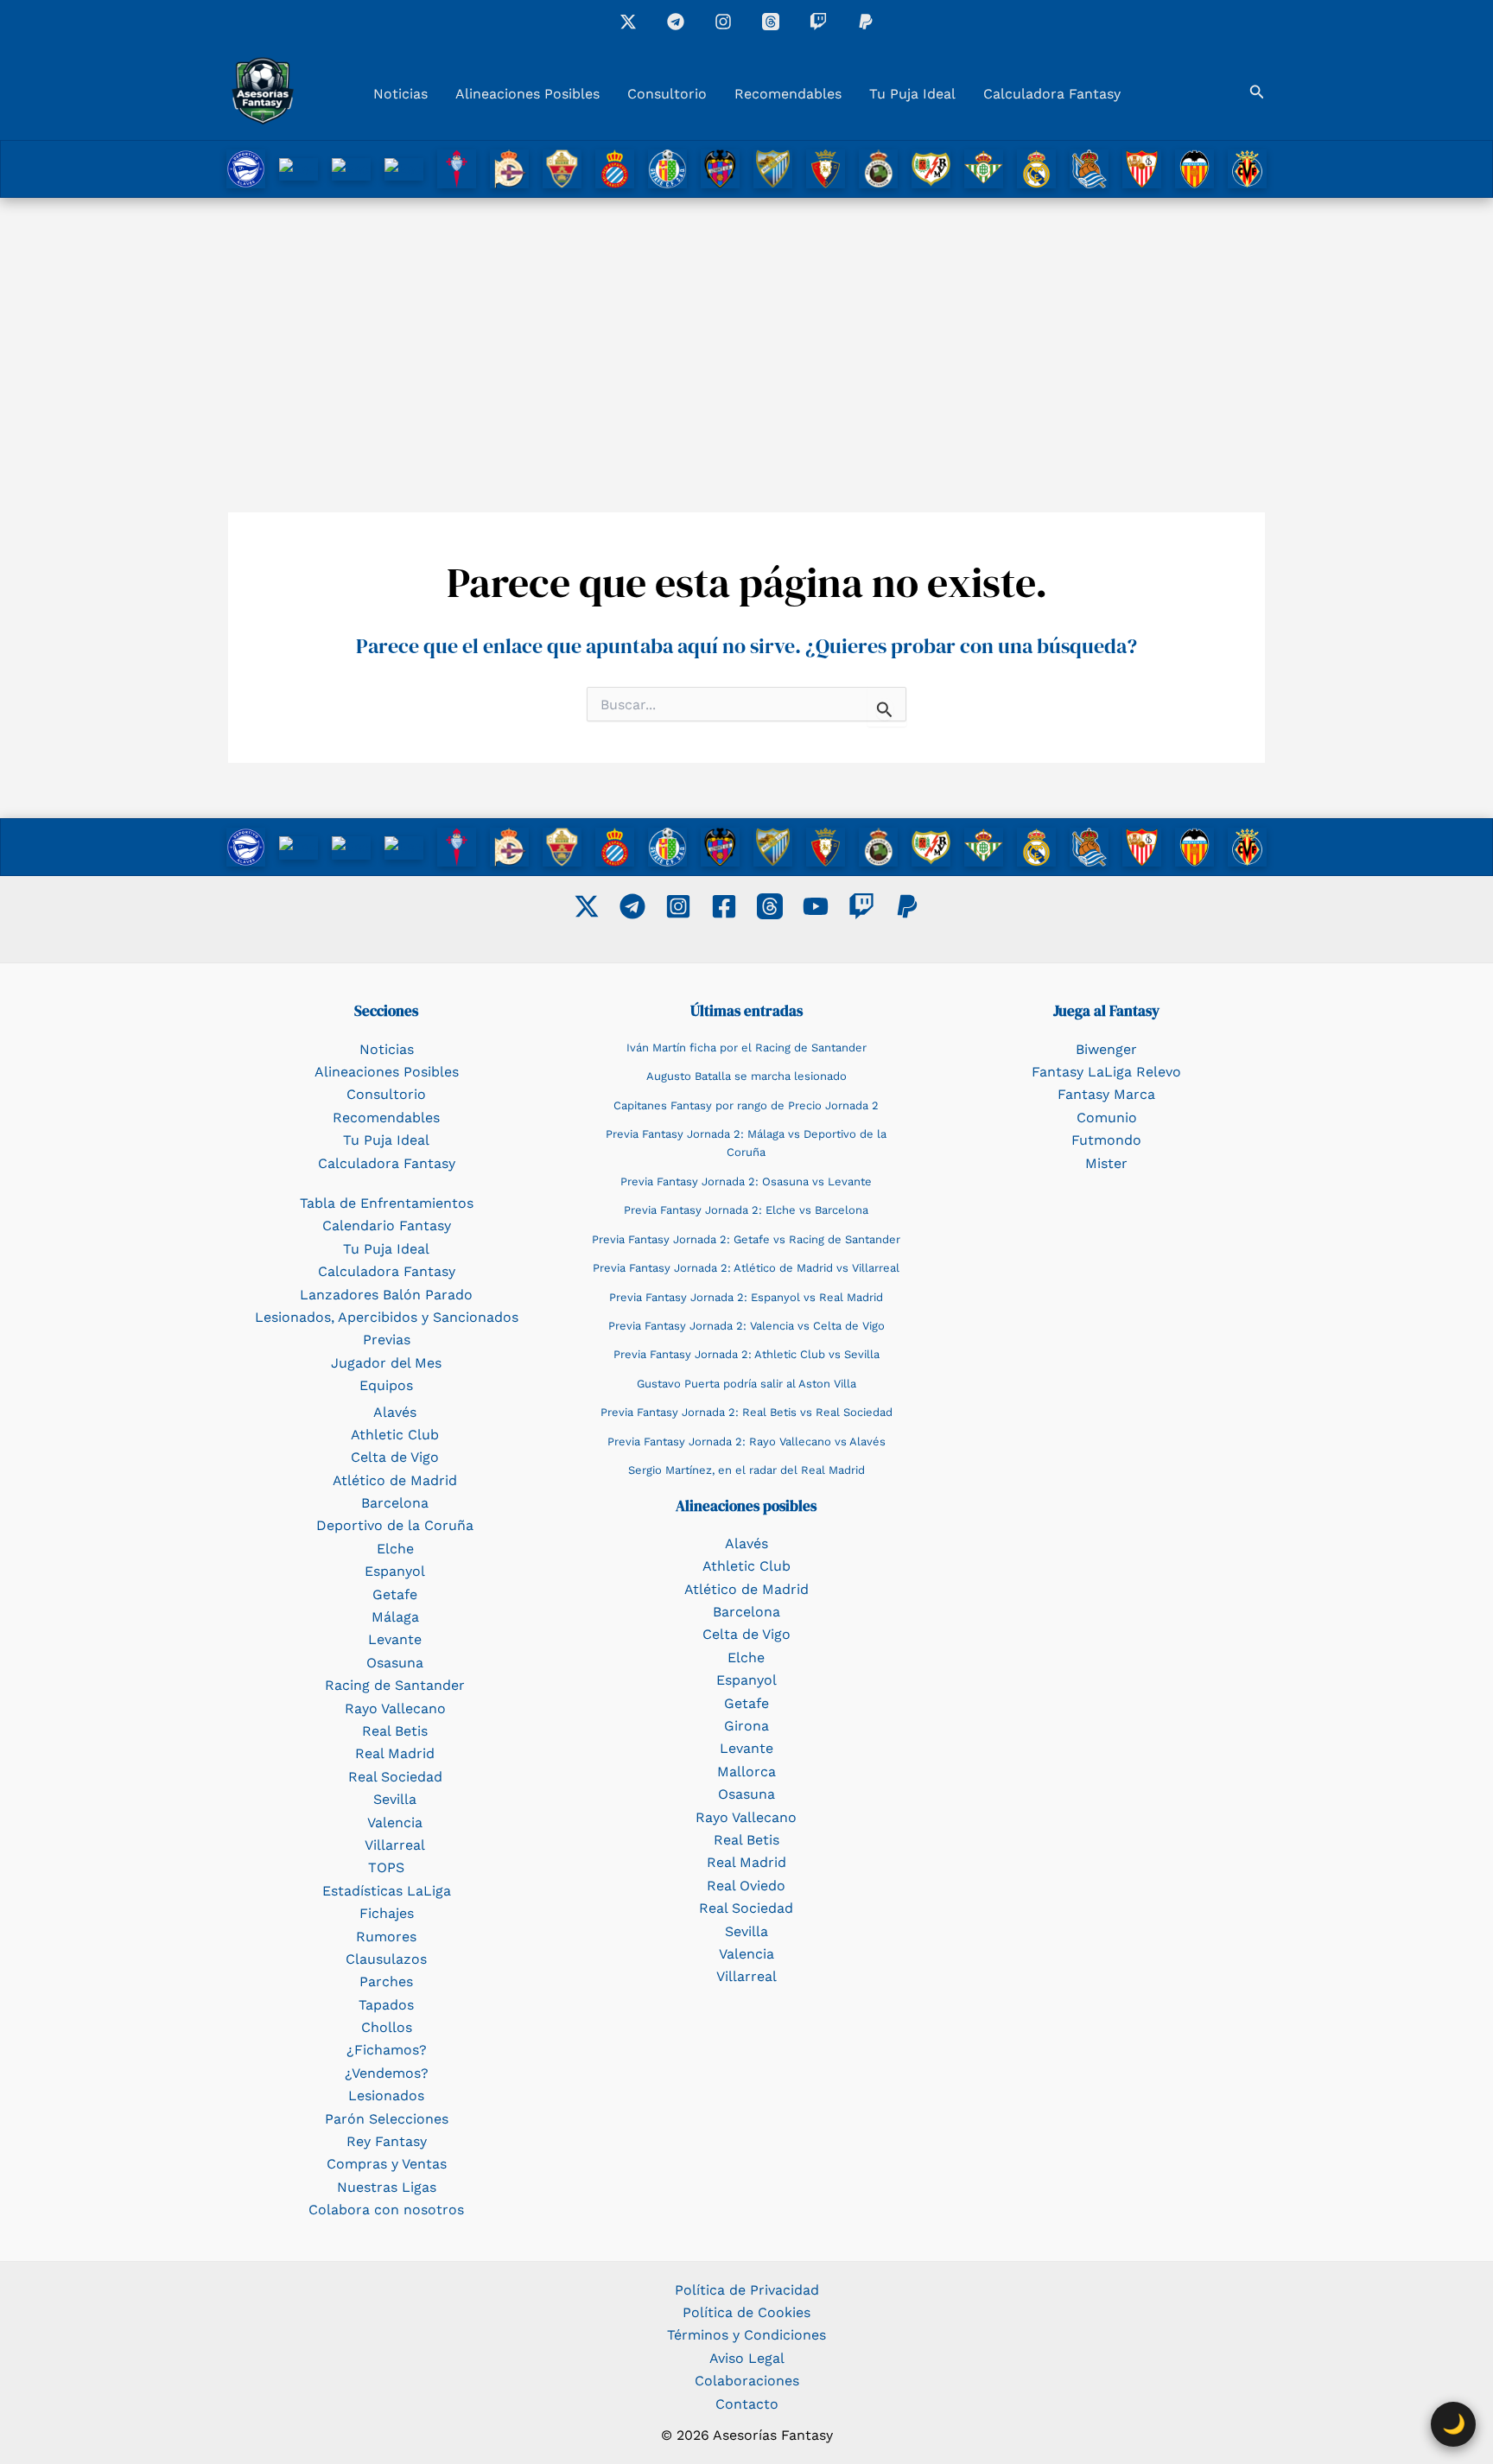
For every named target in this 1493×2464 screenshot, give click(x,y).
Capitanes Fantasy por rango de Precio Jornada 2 (746, 1105)
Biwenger (1106, 1049)
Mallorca (746, 1772)
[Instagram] (723, 22)
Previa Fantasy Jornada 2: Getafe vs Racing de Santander (746, 1239)
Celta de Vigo (395, 1457)
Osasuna (395, 1663)
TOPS (386, 1867)
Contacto (747, 2404)
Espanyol (395, 1571)
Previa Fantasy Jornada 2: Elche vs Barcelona (746, 1210)
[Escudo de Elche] (562, 168)
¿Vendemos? (387, 2073)
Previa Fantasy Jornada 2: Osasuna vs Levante (746, 1181)
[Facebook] (724, 906)
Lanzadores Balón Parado (386, 1295)
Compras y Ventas (387, 2164)
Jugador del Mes (386, 1363)
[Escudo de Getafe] (667, 168)
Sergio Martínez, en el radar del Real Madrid (746, 1470)
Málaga (395, 1617)
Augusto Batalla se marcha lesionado (746, 1076)
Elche (395, 1549)
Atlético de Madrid (395, 1480)
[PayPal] (907, 906)
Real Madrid (395, 1753)
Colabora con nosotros (386, 2210)
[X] (628, 22)
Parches (386, 1981)
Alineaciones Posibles (527, 94)
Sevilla (395, 1799)
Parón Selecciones (387, 2119)
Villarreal (395, 1845)
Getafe (395, 1594)
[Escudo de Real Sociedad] (1089, 168)
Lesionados (386, 2096)
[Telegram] (632, 906)
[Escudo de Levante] (720, 168)
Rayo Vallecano (395, 1708)
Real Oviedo (746, 1886)
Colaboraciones (747, 2381)
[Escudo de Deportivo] (509, 168)
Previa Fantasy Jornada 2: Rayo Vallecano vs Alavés (746, 1442)
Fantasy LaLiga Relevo (1106, 1072)
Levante (395, 1639)
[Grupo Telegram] (676, 22)
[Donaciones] (866, 22)
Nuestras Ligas (387, 2187)
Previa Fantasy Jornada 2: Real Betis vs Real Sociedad (746, 1412)
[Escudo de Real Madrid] (1036, 168)
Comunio (1107, 1118)
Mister (1106, 1163)
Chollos (387, 2027)
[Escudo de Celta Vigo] (457, 168)
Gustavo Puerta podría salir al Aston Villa (746, 1384)
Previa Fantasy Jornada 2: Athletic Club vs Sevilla (746, 1354)
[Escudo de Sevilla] (1142, 168)
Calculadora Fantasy (1052, 94)
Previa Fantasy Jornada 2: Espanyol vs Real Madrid (746, 1297)
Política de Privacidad (747, 2290)
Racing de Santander (395, 1685)
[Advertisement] (746, 327)
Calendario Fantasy (387, 1226)
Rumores (386, 1937)
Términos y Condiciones (746, 2335)
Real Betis (395, 1731)
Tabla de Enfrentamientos (387, 1203)
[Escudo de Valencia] (1194, 168)
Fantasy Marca (1106, 1094)
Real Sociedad (395, 1777)
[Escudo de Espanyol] (615, 168)
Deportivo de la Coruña (395, 1525)
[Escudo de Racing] (878, 168)
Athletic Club (395, 1435)
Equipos (386, 1385)
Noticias (400, 94)
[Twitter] (587, 906)
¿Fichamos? (387, 2050)
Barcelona (395, 1503)
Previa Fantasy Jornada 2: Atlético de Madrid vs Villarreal (746, 1268)
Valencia (395, 1823)
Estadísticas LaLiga (387, 1891)
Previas (387, 1340)
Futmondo (1106, 1140)
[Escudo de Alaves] (246, 168)
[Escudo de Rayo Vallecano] (931, 168)
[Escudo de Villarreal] (1247, 168)
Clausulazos (386, 1959)
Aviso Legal (747, 2358)
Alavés (395, 1412)
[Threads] (771, 22)
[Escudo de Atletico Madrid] (351, 168)
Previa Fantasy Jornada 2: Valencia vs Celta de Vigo (746, 1326)
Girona (746, 1726)
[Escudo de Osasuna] (826, 168)
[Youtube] (816, 906)
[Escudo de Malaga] (773, 168)
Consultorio (667, 94)
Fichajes (387, 1913)
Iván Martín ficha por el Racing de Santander (746, 1048)
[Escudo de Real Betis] (984, 168)
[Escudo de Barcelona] (404, 168)
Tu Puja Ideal (912, 94)
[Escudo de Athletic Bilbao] (299, 168)
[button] (1257, 92)
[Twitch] (818, 22)
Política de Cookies (746, 2312)
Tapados (386, 2005)
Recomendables (788, 94)
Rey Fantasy (387, 2141)
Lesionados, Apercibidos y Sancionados (387, 1317)
